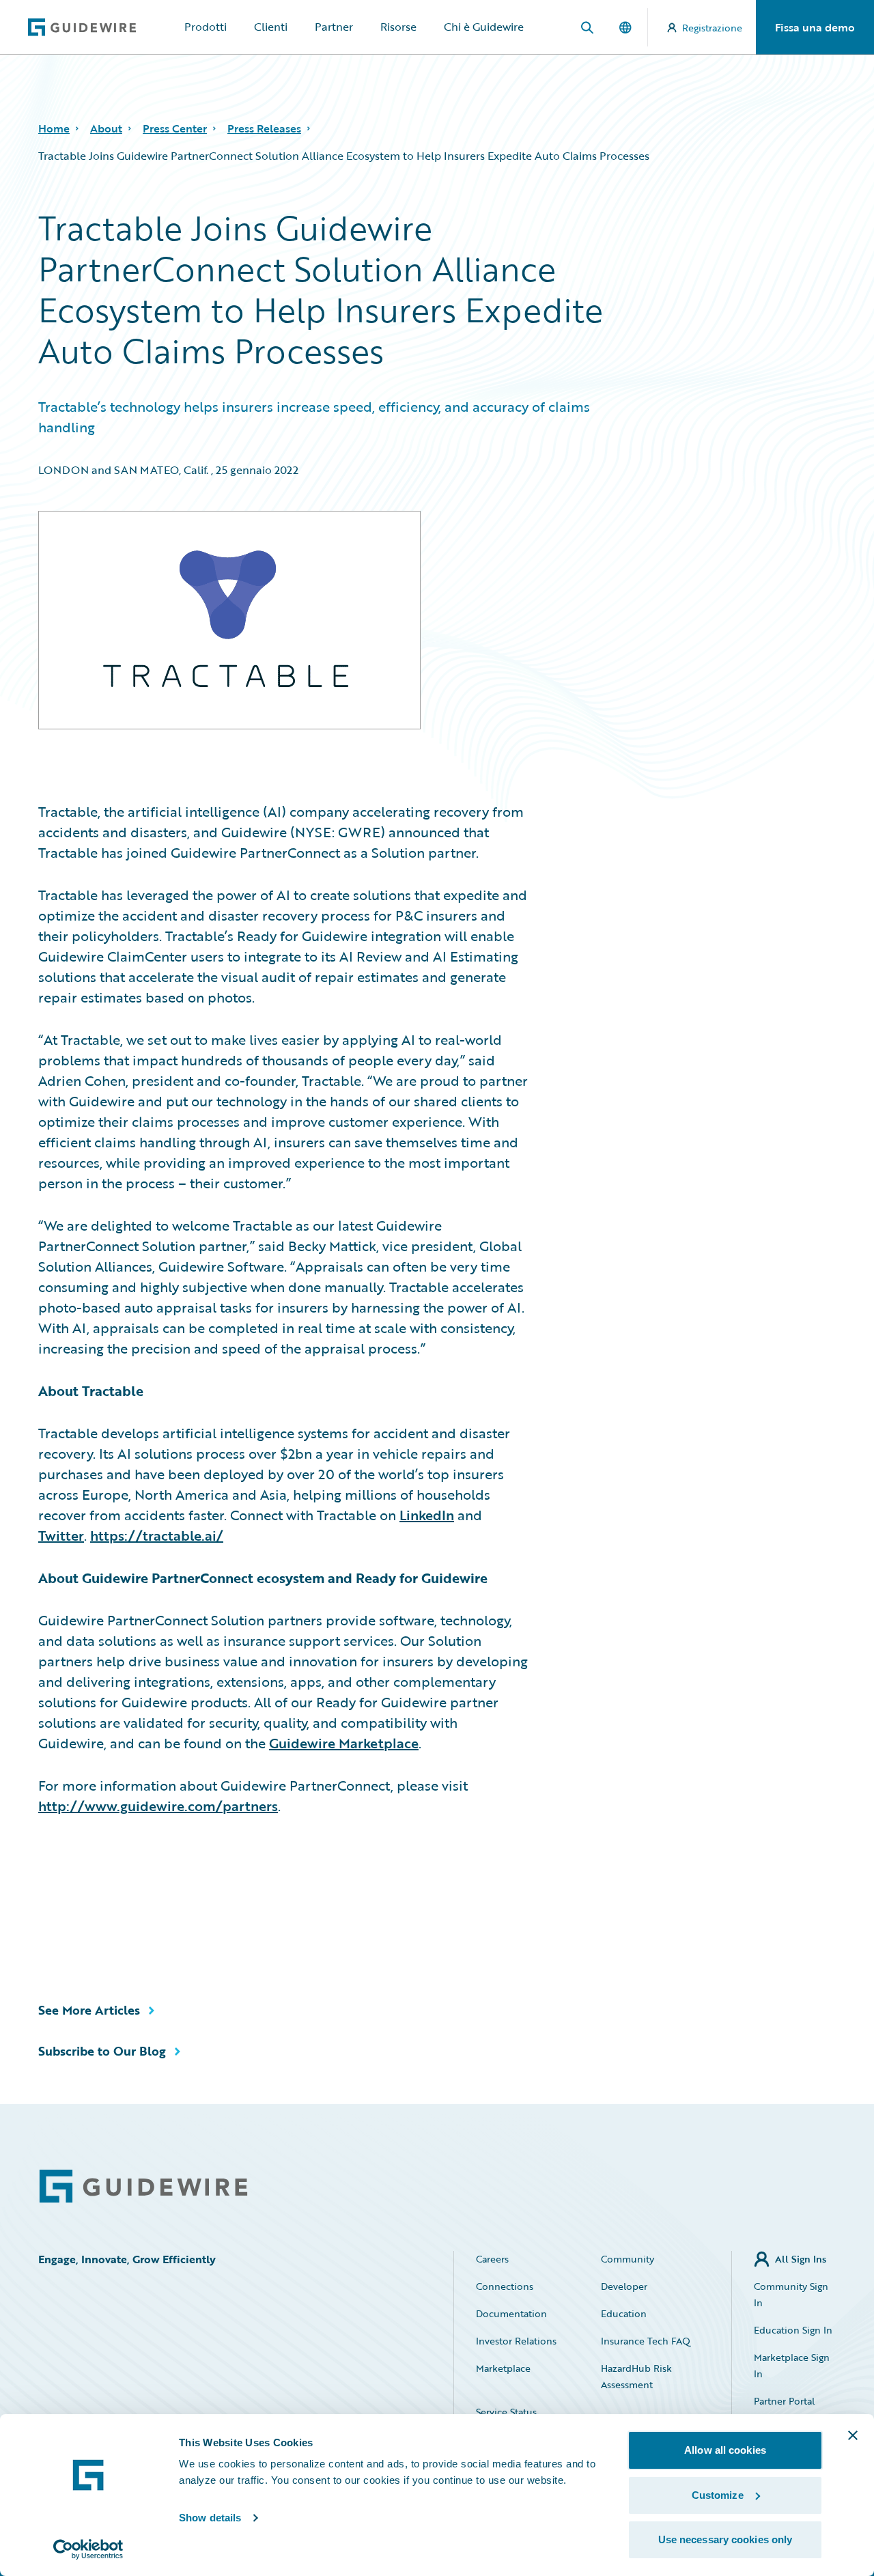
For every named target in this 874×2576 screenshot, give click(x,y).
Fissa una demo (815, 27)
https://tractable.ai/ (157, 1535)
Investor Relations (516, 2341)
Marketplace (503, 2368)
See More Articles (89, 2010)
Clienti (271, 27)
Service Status (506, 2412)
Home (54, 128)
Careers (492, 2259)
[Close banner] (853, 2435)
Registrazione (712, 28)
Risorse (398, 27)
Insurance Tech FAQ (646, 2341)
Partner (334, 27)
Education (624, 2313)
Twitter (61, 1535)
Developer (624, 2286)
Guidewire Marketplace (344, 1743)
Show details (210, 2518)
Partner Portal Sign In (784, 2409)
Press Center (175, 128)
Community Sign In (791, 2294)
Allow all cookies (725, 2450)
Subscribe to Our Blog (102, 2051)
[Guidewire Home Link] (143, 2186)
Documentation (511, 2313)
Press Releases (264, 128)
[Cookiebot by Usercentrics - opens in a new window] (88, 2549)
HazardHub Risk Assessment (636, 2376)
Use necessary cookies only (725, 2539)
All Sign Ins (801, 2259)
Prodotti (206, 27)
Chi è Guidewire (484, 27)
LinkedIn (427, 1515)
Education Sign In (793, 2330)
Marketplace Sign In (792, 2365)
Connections (505, 2286)
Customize (718, 2495)
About (106, 128)
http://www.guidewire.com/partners (158, 1806)
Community (628, 2259)
